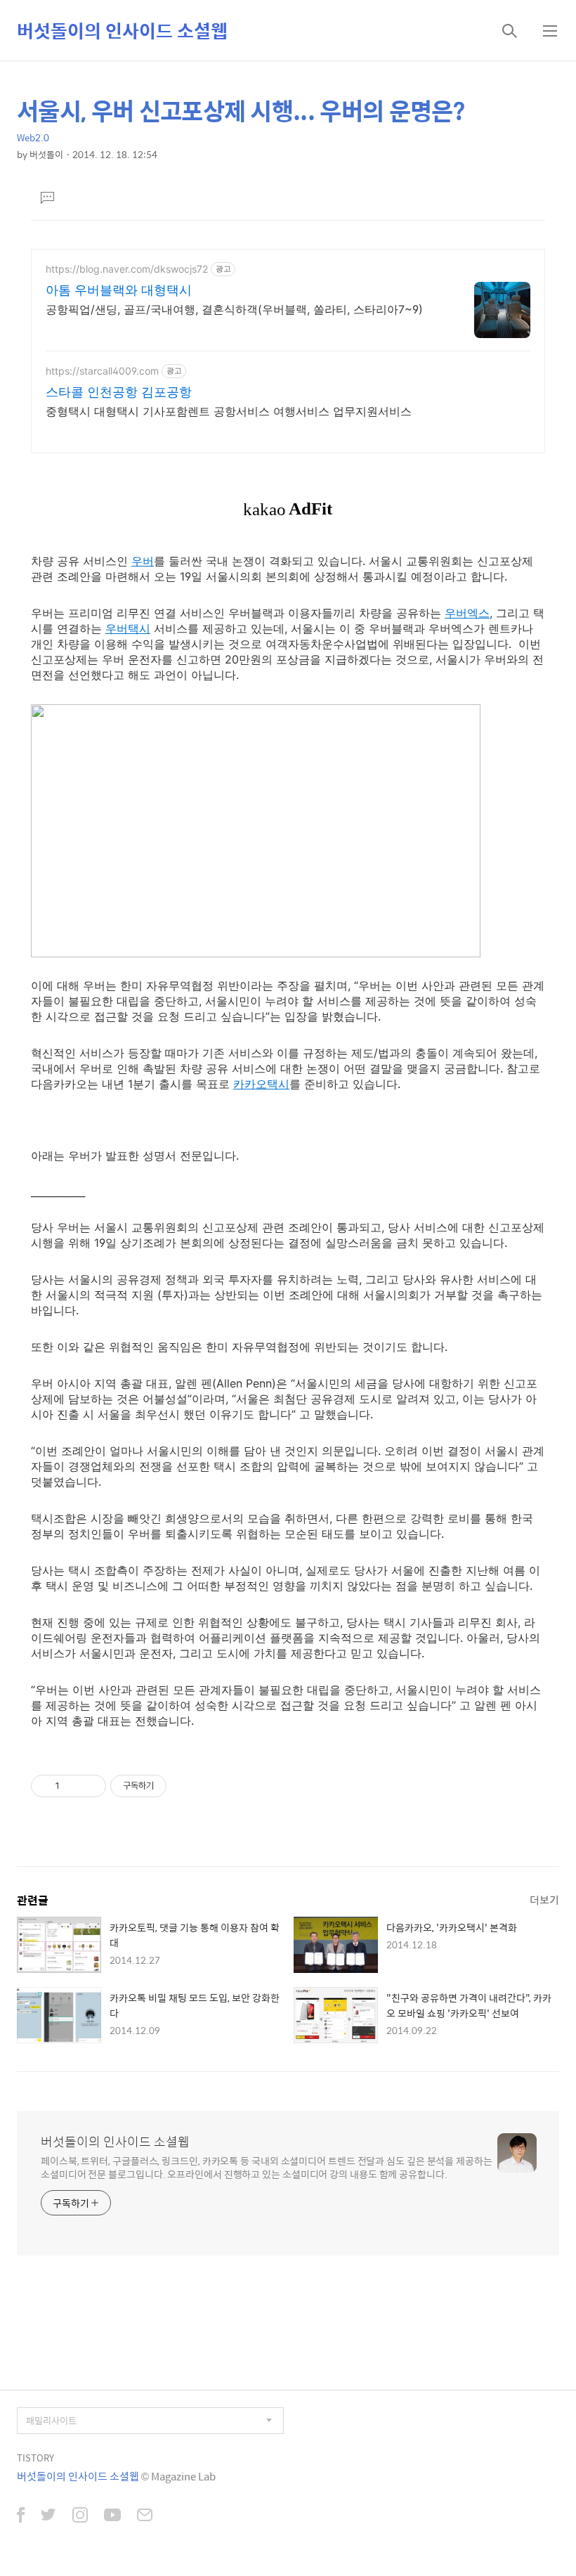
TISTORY (35, 2458)
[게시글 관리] (90, 1786)
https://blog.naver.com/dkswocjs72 (127, 269)
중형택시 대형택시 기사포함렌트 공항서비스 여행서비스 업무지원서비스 (229, 411)
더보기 (544, 1899)
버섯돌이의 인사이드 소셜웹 (122, 30)
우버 (143, 561)
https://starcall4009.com (102, 371)
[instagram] (80, 2516)
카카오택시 (261, 1084)
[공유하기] (73, 1786)
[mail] (145, 2516)
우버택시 (128, 628)
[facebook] (21, 2516)
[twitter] (48, 2516)
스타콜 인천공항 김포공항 (119, 392)
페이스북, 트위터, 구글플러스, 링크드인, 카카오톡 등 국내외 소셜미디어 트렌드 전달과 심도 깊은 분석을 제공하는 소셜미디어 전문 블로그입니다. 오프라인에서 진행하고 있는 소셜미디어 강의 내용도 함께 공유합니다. (267, 2167)
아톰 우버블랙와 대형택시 (119, 290)
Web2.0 (33, 137)
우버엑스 (467, 613)
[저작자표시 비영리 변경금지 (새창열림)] (185, 1786)
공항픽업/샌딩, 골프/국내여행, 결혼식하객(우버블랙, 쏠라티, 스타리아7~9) (234, 309)
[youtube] (112, 2516)
